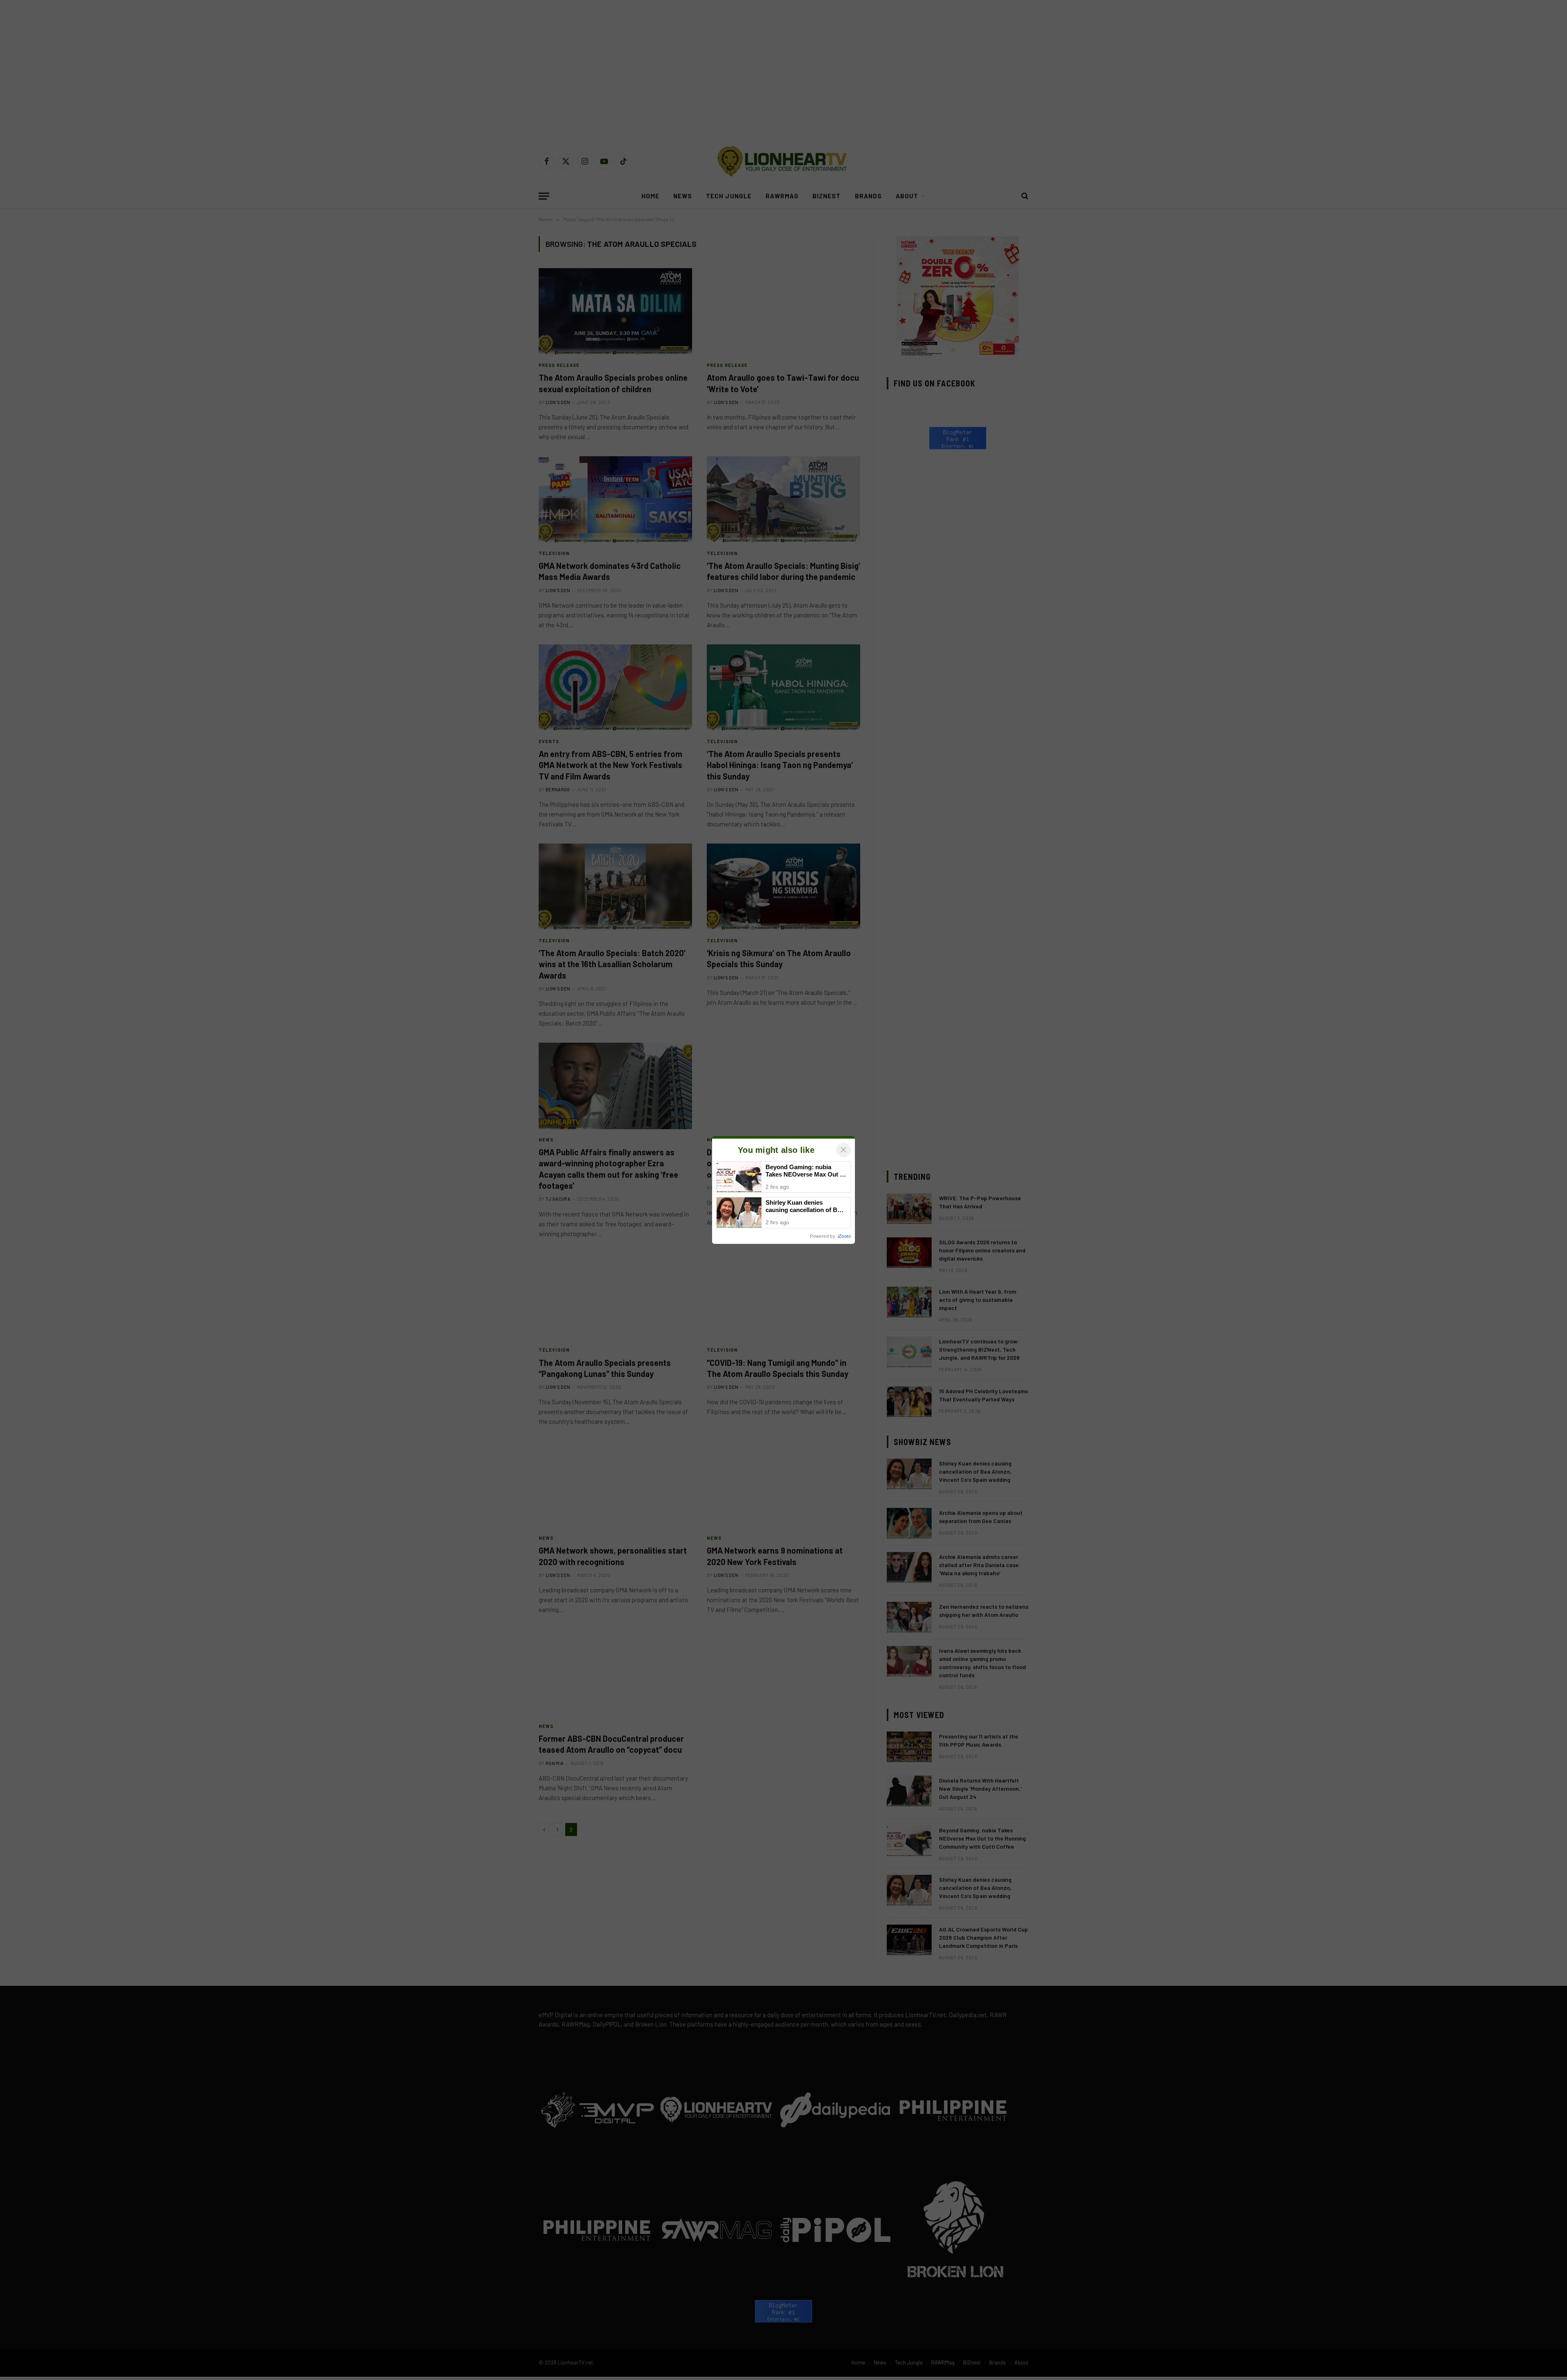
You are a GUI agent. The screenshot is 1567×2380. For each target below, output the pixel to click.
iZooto (844, 1236)
